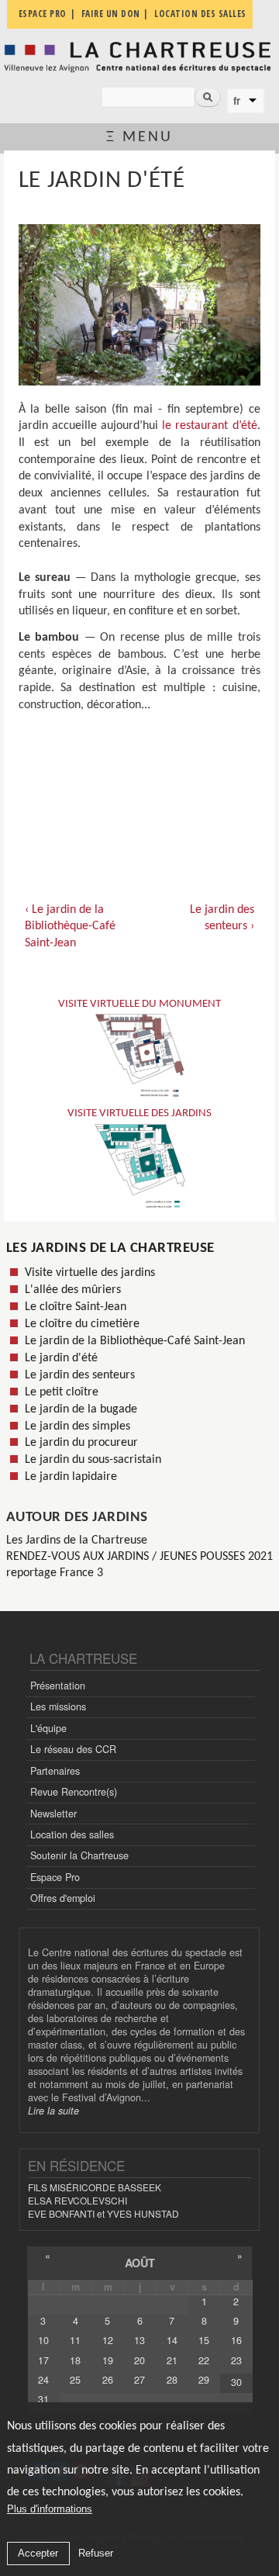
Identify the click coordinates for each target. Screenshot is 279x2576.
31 (43, 2399)
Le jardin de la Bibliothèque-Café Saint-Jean (135, 1341)
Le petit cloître (62, 1392)
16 (236, 2340)
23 (236, 2360)
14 (172, 2340)
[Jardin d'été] (139, 748)
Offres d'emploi (63, 1898)
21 (172, 2360)
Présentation (58, 1686)
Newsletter (53, 1814)
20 (139, 2360)
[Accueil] (139, 57)
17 (43, 2360)
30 (236, 2382)
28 (172, 2380)
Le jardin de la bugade (81, 1409)
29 (204, 2380)
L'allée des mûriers (73, 1290)
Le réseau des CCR (73, 1749)
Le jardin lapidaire (71, 1477)
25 (75, 2380)
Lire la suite (53, 2111)
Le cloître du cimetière (82, 1324)
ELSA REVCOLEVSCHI (77, 2200)
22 (204, 2360)
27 (139, 2380)
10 (43, 2340)
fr (237, 101)
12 (108, 2340)
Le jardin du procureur (81, 1443)
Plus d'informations (50, 2509)
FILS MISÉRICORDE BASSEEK (95, 2187)
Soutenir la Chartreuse (79, 1855)
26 (108, 2380)
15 (204, 2340)
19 (108, 2360)
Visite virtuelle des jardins (90, 1273)
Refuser (96, 2553)
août (140, 2263)
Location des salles (72, 1834)
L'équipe (48, 1728)
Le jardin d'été (61, 1358)
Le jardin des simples (77, 1426)
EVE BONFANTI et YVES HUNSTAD (103, 2213)
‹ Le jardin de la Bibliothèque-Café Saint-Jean (70, 927)
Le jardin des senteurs (80, 1375)
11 (75, 2340)
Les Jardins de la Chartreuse (110, 1248)
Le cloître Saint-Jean (76, 1307)
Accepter (38, 2553)
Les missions (58, 1706)
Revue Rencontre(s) (74, 1792)
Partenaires (55, 1771)
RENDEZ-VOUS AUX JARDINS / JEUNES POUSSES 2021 (139, 1557)
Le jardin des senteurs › (222, 918)
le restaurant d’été (209, 426)
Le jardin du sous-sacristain (93, 1460)
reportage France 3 (55, 1573)
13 (139, 2340)
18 (75, 2360)
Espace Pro (55, 1877)
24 (43, 2380)
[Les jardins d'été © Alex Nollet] (139, 305)
